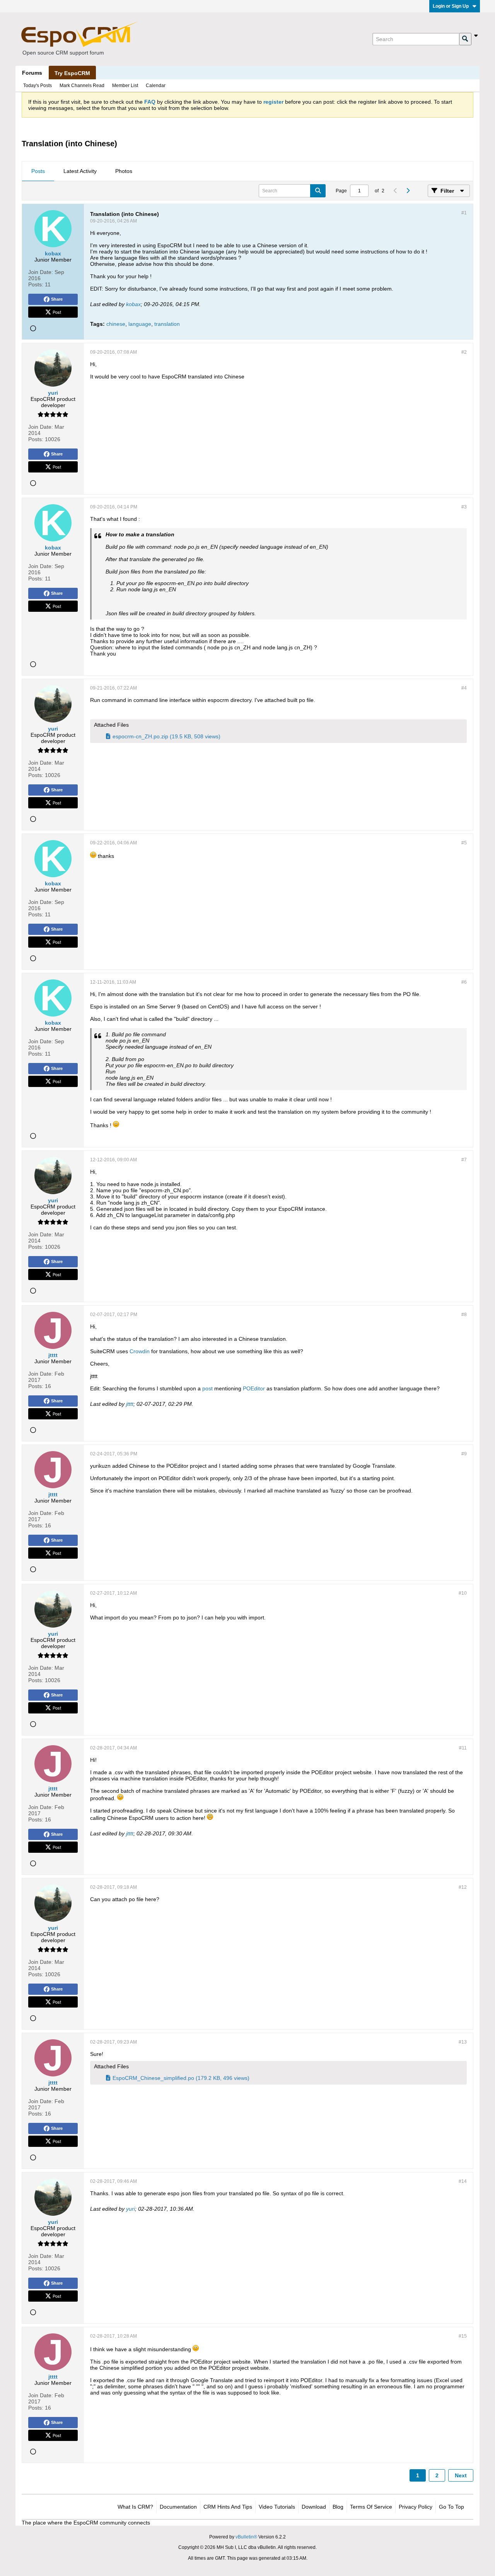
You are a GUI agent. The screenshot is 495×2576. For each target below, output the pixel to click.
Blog (338, 2507)
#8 (464, 1315)
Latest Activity (80, 171)
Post (57, 312)
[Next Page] (408, 191)
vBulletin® (246, 2537)
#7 (464, 1160)
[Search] (465, 39)
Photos (124, 171)
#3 (464, 507)
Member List (125, 86)
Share (57, 299)
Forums (32, 73)
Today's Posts (38, 86)
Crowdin (140, 1351)
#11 (463, 1748)
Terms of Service (371, 2507)
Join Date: (41, 272)
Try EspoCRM (72, 73)
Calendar (156, 86)
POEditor (254, 1388)
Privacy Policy (416, 2507)
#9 (464, 1454)
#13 (463, 2042)
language (140, 324)
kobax (133, 304)
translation (167, 324)
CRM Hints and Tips (228, 2507)
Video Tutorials (277, 2507)
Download (314, 2507)
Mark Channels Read (82, 86)
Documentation (178, 2507)
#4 (464, 688)
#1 (464, 213)
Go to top (451, 2507)
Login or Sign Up (451, 6)
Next (461, 2475)
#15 (463, 2336)
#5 (464, 843)
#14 (463, 2181)
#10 (463, 1593)
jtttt (130, 1404)
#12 (463, 1887)
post (207, 1388)
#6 (464, 982)
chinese (116, 324)
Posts (38, 171)
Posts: (36, 284)
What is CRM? (135, 2507)
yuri (131, 2209)
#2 (464, 352)
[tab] (38, 171)
